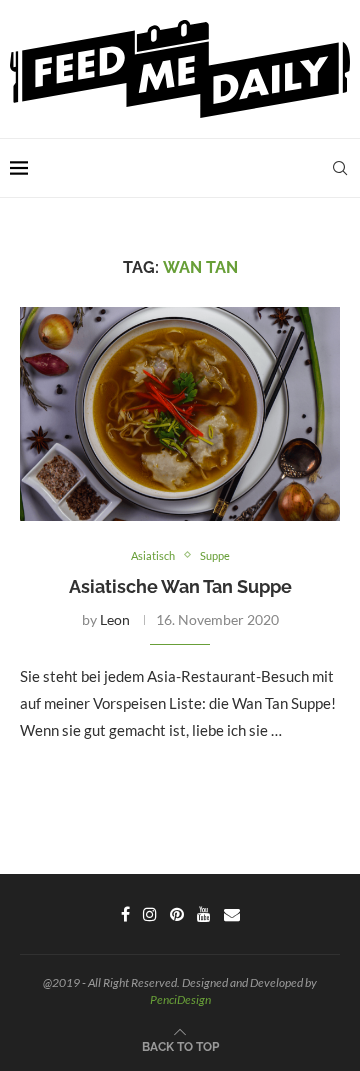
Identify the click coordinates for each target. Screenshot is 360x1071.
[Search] (340, 168)
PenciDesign (180, 999)
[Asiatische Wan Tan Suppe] (180, 413)
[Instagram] (150, 914)
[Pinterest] (177, 914)
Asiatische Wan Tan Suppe (180, 586)
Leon (115, 619)
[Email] (232, 914)
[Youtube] (204, 914)
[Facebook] (125, 914)
